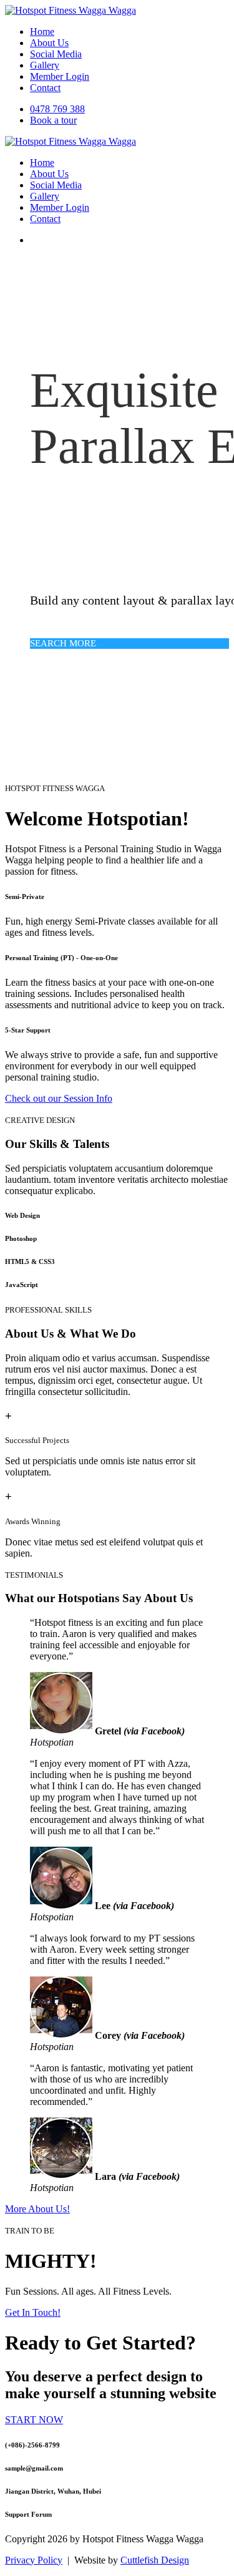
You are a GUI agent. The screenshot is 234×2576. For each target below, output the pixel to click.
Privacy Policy (34, 2560)
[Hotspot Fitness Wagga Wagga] (71, 10)
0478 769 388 (57, 109)
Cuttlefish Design (155, 2560)
